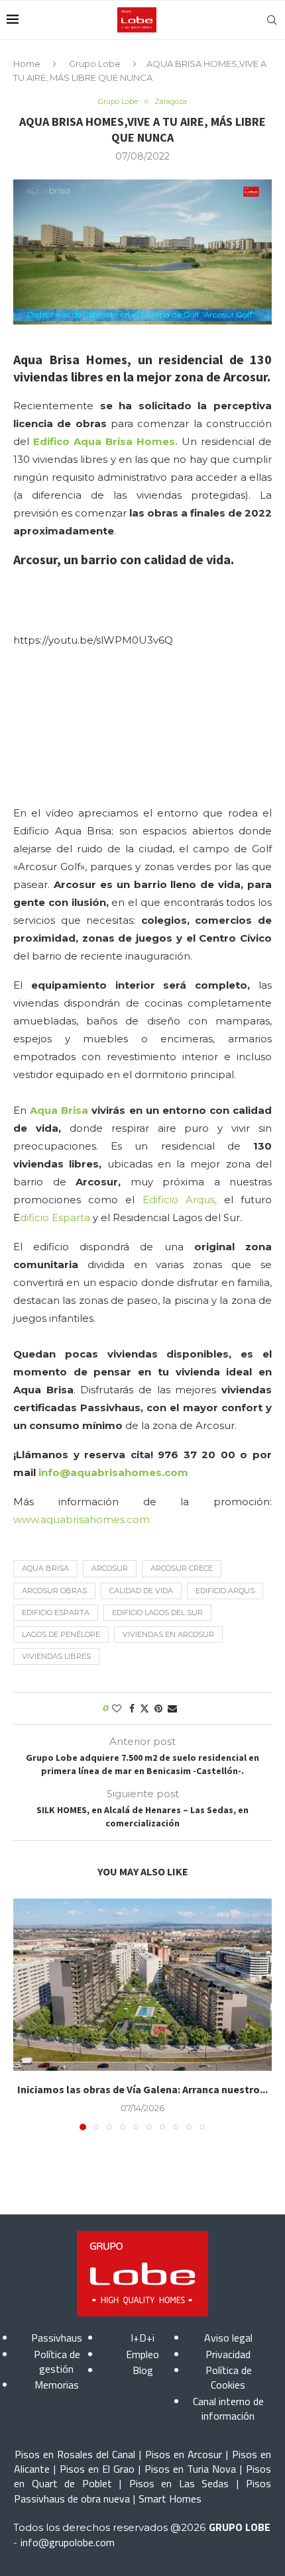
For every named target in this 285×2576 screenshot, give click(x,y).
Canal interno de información (228, 2408)
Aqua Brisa (59, 1110)
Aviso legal (228, 2338)
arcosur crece (182, 1568)
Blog (143, 2370)
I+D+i (142, 2338)
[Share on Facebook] (132, 1709)
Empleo (142, 2354)
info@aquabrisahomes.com (113, 1472)
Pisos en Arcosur (184, 2454)
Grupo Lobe (95, 64)
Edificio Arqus (225, 1591)
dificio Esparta (56, 1217)
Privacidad (228, 2354)
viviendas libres (56, 1656)
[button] (25, 2014)
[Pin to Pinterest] (158, 1709)
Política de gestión (57, 2361)
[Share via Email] (172, 1709)
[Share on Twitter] (144, 1709)
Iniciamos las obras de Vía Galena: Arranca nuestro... (142, 2089)
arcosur (110, 1568)
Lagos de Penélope (61, 1634)
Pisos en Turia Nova (190, 2469)
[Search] (272, 20)
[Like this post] (117, 1709)
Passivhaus (57, 2338)
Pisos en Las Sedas (179, 2483)
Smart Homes (170, 2499)
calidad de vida (141, 1591)
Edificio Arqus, (180, 1200)
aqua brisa (45, 1568)
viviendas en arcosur (168, 1634)
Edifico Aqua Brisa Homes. (103, 441)
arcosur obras (54, 1591)
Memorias (57, 2385)
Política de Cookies (229, 2377)
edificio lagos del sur (157, 1612)
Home (27, 64)
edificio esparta (56, 1612)
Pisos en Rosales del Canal (75, 2454)
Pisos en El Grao (97, 2469)
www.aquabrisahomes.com (82, 1519)
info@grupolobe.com (68, 2542)
